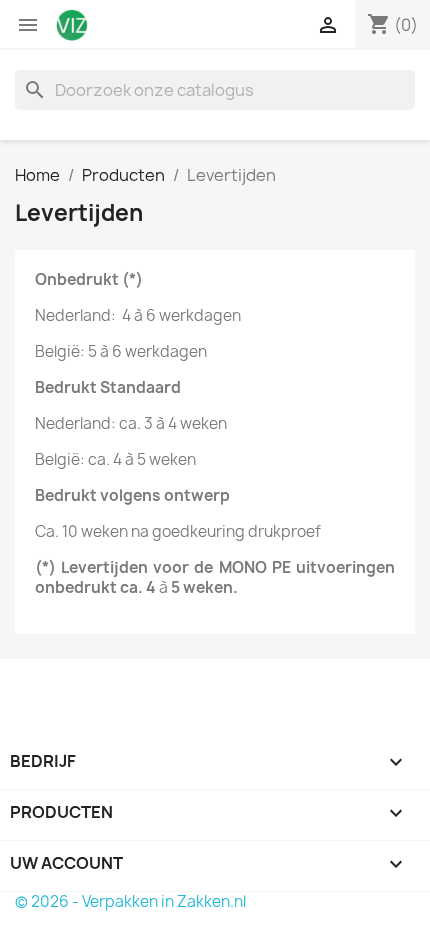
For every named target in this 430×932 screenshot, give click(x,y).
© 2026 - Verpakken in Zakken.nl (130, 901)
